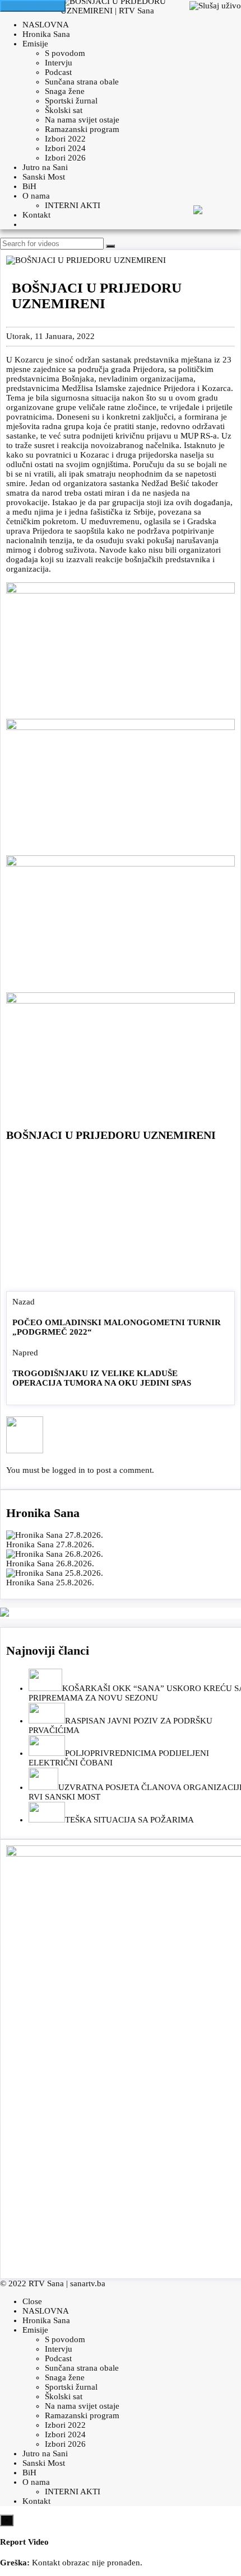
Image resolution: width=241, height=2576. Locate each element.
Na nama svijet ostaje (82, 120)
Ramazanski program (82, 129)
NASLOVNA (46, 25)
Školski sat (64, 110)
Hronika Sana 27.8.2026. (50, 1544)
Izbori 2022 (65, 139)
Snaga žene (65, 91)
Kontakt (36, 215)
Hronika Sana (46, 34)
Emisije (35, 44)
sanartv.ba (88, 2283)
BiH (29, 186)
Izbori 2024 (65, 148)
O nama (36, 196)
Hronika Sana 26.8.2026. (50, 1564)
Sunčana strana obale (82, 82)
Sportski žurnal (71, 101)
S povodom (65, 53)
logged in (69, 1470)
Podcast (58, 72)
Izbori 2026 (65, 158)
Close (32, 2301)
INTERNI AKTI (73, 205)
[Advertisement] (121, 1219)
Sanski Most (44, 177)
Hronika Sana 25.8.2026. (50, 1583)
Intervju (59, 63)
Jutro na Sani (45, 167)
